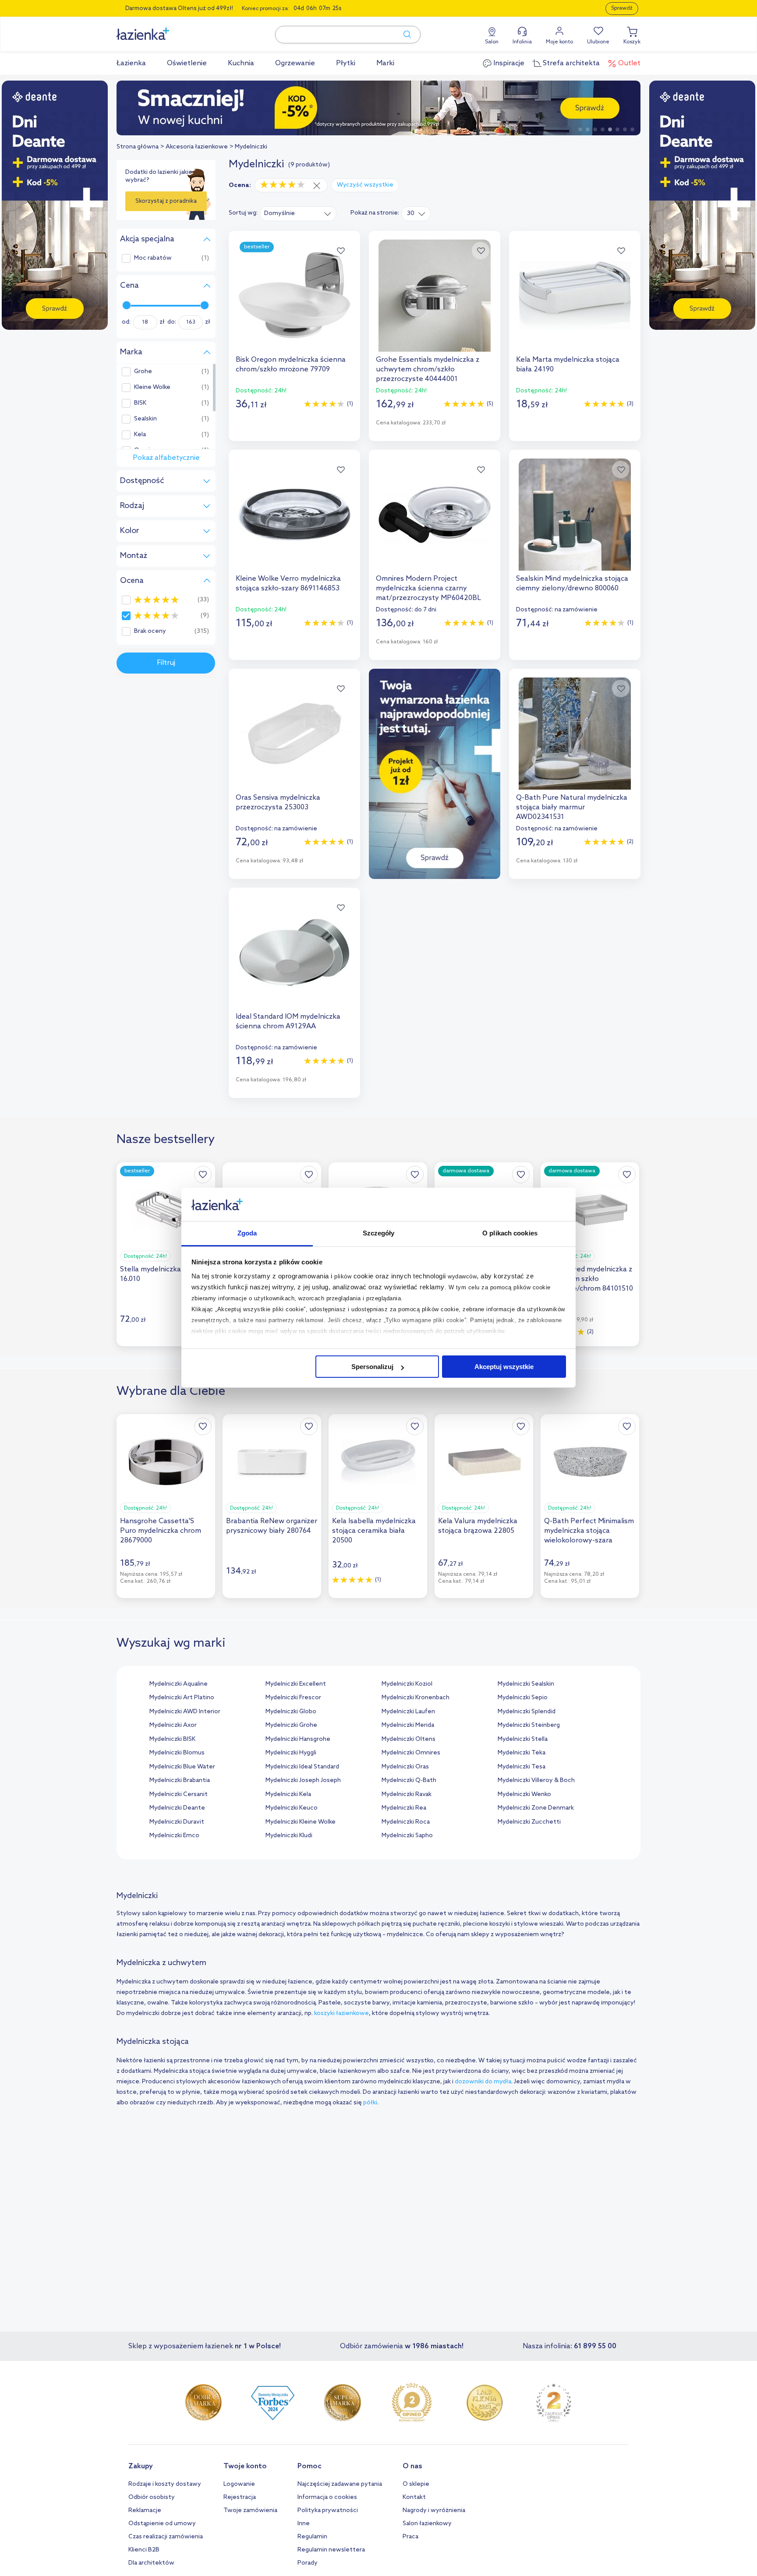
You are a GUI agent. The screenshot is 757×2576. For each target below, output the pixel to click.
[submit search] (403, 35)
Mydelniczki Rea (404, 1808)
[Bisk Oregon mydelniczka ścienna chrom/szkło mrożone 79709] (294, 296)
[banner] (55, 206)
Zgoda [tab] (247, 1233)
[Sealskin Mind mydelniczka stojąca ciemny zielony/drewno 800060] (575, 515)
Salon (492, 42)
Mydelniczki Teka (522, 1753)
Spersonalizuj (372, 1367)
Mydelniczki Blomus (177, 1753)
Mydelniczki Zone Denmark (536, 1808)
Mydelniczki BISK (172, 1739)
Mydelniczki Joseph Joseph (303, 1780)
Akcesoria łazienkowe (197, 147)
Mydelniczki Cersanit (179, 1794)
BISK (140, 403)
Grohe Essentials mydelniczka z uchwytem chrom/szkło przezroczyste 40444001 (428, 369)
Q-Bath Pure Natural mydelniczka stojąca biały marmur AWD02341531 (572, 807)
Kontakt (414, 2497)
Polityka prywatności (328, 2511)
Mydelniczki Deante (177, 1808)
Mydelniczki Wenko (524, 1794)
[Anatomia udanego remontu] (382, 108)
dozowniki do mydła (483, 2082)
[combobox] (298, 213)
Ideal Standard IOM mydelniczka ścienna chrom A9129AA (288, 1022)
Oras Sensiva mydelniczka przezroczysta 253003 (278, 803)
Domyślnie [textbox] (279, 213)
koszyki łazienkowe (341, 2013)
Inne (304, 2524)
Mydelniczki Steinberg (529, 1725)
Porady (308, 2563)
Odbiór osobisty (152, 2497)
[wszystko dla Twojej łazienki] (163, 29)
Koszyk (632, 42)
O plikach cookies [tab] (510, 1233)
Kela (140, 435)
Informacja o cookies (327, 2497)
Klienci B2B (144, 2550)
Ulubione (598, 42)
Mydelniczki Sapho (407, 1836)
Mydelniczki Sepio (523, 1698)
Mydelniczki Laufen (408, 1712)
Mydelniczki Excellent (296, 1684)
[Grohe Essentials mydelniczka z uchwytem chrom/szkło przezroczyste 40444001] (435, 296)
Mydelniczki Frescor (293, 1698)
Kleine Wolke (152, 388)
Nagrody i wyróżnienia (434, 2511)
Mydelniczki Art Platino (182, 1698)
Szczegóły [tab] (379, 1233)
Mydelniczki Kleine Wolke (301, 1822)
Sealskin (145, 419)
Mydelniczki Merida (408, 1725)
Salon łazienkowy (427, 2524)
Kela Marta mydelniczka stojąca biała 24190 (568, 365)
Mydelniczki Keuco (292, 1808)
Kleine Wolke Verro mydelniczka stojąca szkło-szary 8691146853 (288, 584)
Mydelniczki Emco (174, 1836)
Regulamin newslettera (331, 2550)
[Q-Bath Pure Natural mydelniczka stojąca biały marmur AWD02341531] (575, 734)
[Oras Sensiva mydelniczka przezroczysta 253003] (294, 734)
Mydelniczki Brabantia (180, 1780)
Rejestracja (240, 2497)
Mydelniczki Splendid (527, 1712)
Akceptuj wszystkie (504, 1367)
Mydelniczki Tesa (522, 1767)
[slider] (127, 305)
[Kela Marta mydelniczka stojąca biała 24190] (575, 296)
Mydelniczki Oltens (409, 1739)
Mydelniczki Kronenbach (416, 1698)
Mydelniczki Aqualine (179, 1684)
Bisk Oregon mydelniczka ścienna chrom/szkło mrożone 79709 (291, 365)
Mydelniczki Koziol (407, 1684)
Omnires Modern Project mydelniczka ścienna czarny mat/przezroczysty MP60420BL (428, 588)
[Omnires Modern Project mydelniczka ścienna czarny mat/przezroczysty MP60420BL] (435, 515)
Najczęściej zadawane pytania (340, 2484)
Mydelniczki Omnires (411, 1753)
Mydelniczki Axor (173, 1725)
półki (370, 2103)
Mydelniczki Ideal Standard (302, 1767)
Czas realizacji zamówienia (166, 2537)
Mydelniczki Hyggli (291, 1753)
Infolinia (522, 42)
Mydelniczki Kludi (289, 1836)
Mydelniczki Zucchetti (529, 1822)
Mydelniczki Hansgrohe (298, 1739)
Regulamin (312, 2537)
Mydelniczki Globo (291, 1712)
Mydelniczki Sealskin (526, 1684)
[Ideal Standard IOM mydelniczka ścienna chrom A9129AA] (294, 953)
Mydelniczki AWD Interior (185, 1712)
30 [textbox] (411, 213)
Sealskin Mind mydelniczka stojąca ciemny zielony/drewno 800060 (572, 584)
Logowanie (239, 2484)
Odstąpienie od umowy (162, 2524)
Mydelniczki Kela (288, 1794)
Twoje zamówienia (250, 2511)
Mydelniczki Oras (405, 1767)
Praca (410, 2537)
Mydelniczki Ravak (407, 1794)
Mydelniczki (251, 147)
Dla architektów (151, 2563)
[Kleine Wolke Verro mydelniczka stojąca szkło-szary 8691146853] (294, 515)
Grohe (143, 372)
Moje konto (559, 42)
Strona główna (138, 147)
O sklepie (416, 2484)
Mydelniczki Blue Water (182, 1767)
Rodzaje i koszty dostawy (165, 2484)
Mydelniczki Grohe (291, 1725)
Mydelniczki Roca (406, 1822)
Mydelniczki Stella (523, 1739)
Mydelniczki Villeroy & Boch (536, 1780)
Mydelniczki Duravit (177, 1822)
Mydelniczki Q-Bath (409, 1780)
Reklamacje (145, 2511)
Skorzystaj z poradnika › (166, 205)
